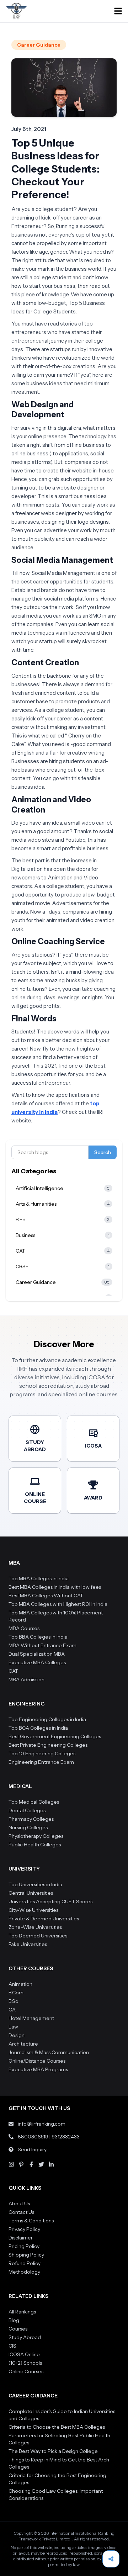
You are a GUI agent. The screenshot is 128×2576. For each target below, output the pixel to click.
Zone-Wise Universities (35, 1927)
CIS (12, 2346)
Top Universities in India (35, 1884)
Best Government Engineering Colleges (55, 1736)
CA (12, 2010)
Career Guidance (39, 45)
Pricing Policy (24, 2246)
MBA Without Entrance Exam (42, 1645)
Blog (14, 2320)
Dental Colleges (27, 1810)
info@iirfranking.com (42, 2124)
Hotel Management (31, 2018)
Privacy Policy (24, 2229)
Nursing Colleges (28, 1827)
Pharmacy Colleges (31, 1819)
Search (103, 1152)
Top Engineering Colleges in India (47, 1719)
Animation (20, 1984)
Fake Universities (28, 1944)
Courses (18, 2329)
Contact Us (21, 2212)
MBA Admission (26, 1680)
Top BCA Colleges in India (38, 1728)
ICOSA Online (24, 2354)
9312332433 (66, 2137)
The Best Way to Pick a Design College (53, 2451)
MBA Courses (24, 1628)
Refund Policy (25, 2263)
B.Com (16, 1993)
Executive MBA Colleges (37, 1662)
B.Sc (13, 2001)
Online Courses (26, 2371)
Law (13, 2027)
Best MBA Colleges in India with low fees (55, 1587)
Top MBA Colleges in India (39, 1578)
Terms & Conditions (31, 2221)
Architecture (23, 2044)
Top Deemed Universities (38, 1936)
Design (17, 2035)
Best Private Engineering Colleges (48, 1745)
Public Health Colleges (35, 1845)
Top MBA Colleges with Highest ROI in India (58, 1604)
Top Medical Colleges (34, 1802)
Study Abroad (25, 2337)
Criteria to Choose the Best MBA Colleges (57, 2427)
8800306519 (33, 2137)
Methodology (24, 2272)
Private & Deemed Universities (44, 1919)
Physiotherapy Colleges (36, 1836)
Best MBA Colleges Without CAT (46, 1596)
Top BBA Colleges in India (38, 1637)
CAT (13, 1671)
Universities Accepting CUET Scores (50, 1901)
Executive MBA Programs (38, 2069)
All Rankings (22, 2312)
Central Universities (31, 1893)
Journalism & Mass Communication (49, 2052)
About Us (19, 2204)
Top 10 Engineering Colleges (42, 1754)
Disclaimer (21, 2238)
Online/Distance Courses (37, 2061)
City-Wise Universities (33, 1910)
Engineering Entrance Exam (41, 1762)
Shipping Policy (26, 2255)
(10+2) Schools (25, 2363)
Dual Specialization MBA (37, 1654)
